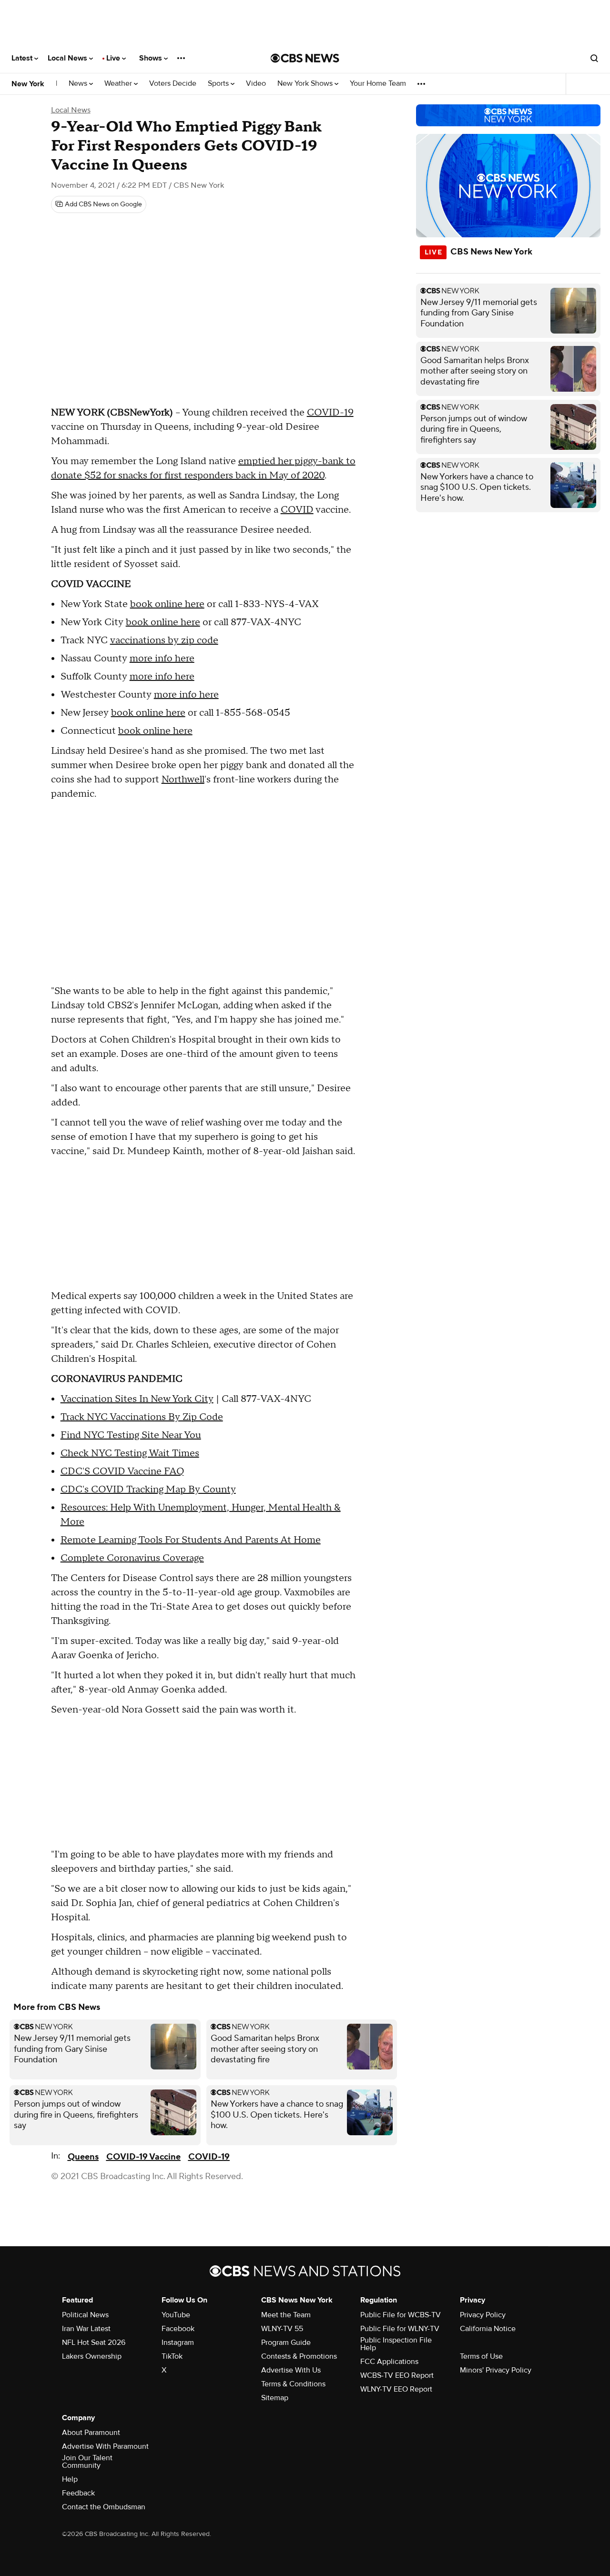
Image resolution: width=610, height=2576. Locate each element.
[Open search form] (594, 58)
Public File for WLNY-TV (400, 2329)
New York (28, 84)
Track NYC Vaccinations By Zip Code (142, 1417)
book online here (167, 604)
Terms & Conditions (293, 2384)
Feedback (78, 2493)
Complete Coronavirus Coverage (132, 1558)
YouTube (176, 2315)
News (79, 84)
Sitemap (275, 2398)
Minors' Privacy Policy (496, 2370)
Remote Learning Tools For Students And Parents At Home (191, 1540)
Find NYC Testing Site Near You (131, 1435)
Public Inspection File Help (396, 2344)
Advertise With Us (291, 2370)
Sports (219, 84)
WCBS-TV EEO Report (397, 2375)
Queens (83, 2157)
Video (256, 84)
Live (114, 58)
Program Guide (286, 2343)
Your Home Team (378, 84)
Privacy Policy (483, 2315)
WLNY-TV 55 (282, 2329)
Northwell (183, 780)
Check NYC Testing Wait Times (130, 1453)
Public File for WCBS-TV (401, 2315)
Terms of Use (481, 2356)
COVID (297, 510)
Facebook (178, 2329)
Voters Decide (173, 84)
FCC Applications (389, 2362)
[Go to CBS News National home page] (305, 58)
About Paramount (91, 2433)
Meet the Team (286, 2315)
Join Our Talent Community (87, 2462)
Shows (152, 58)
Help (70, 2479)
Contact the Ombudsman (104, 2507)
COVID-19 (330, 413)
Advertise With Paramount (105, 2446)
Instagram (178, 2343)
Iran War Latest (86, 2329)
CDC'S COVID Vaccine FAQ (122, 1471)
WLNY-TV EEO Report (396, 2389)
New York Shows (306, 84)
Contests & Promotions (299, 2356)
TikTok (172, 2356)
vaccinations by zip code (164, 640)
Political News (85, 2315)
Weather (119, 84)
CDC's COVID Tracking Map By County (148, 1490)
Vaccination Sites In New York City (137, 1399)
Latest (23, 58)
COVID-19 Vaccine (143, 2157)
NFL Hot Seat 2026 (94, 2343)
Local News (68, 58)
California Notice (488, 2329)
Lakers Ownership (92, 2356)
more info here (162, 659)
